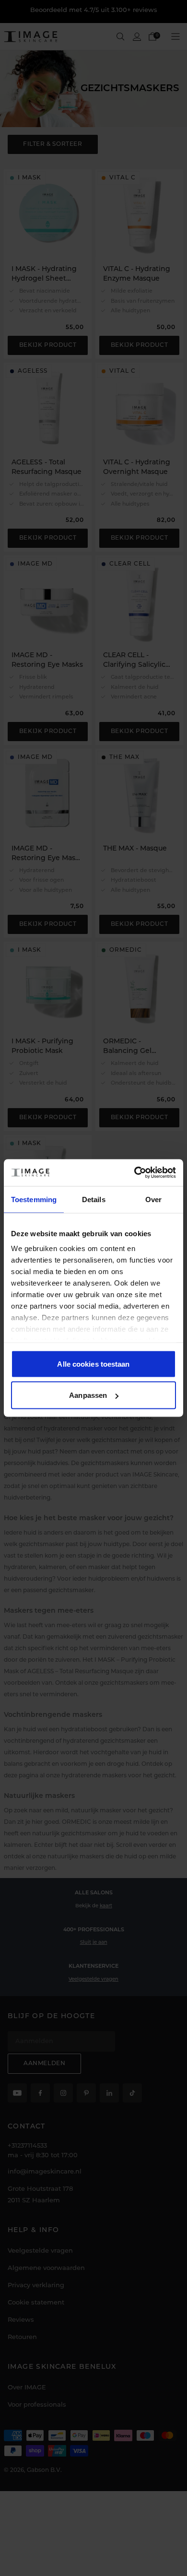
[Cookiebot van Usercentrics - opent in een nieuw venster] (134, 1173)
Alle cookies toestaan (93, 1364)
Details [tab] (94, 1199)
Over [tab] (153, 1199)
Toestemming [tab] (34, 1199)
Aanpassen (88, 1395)
